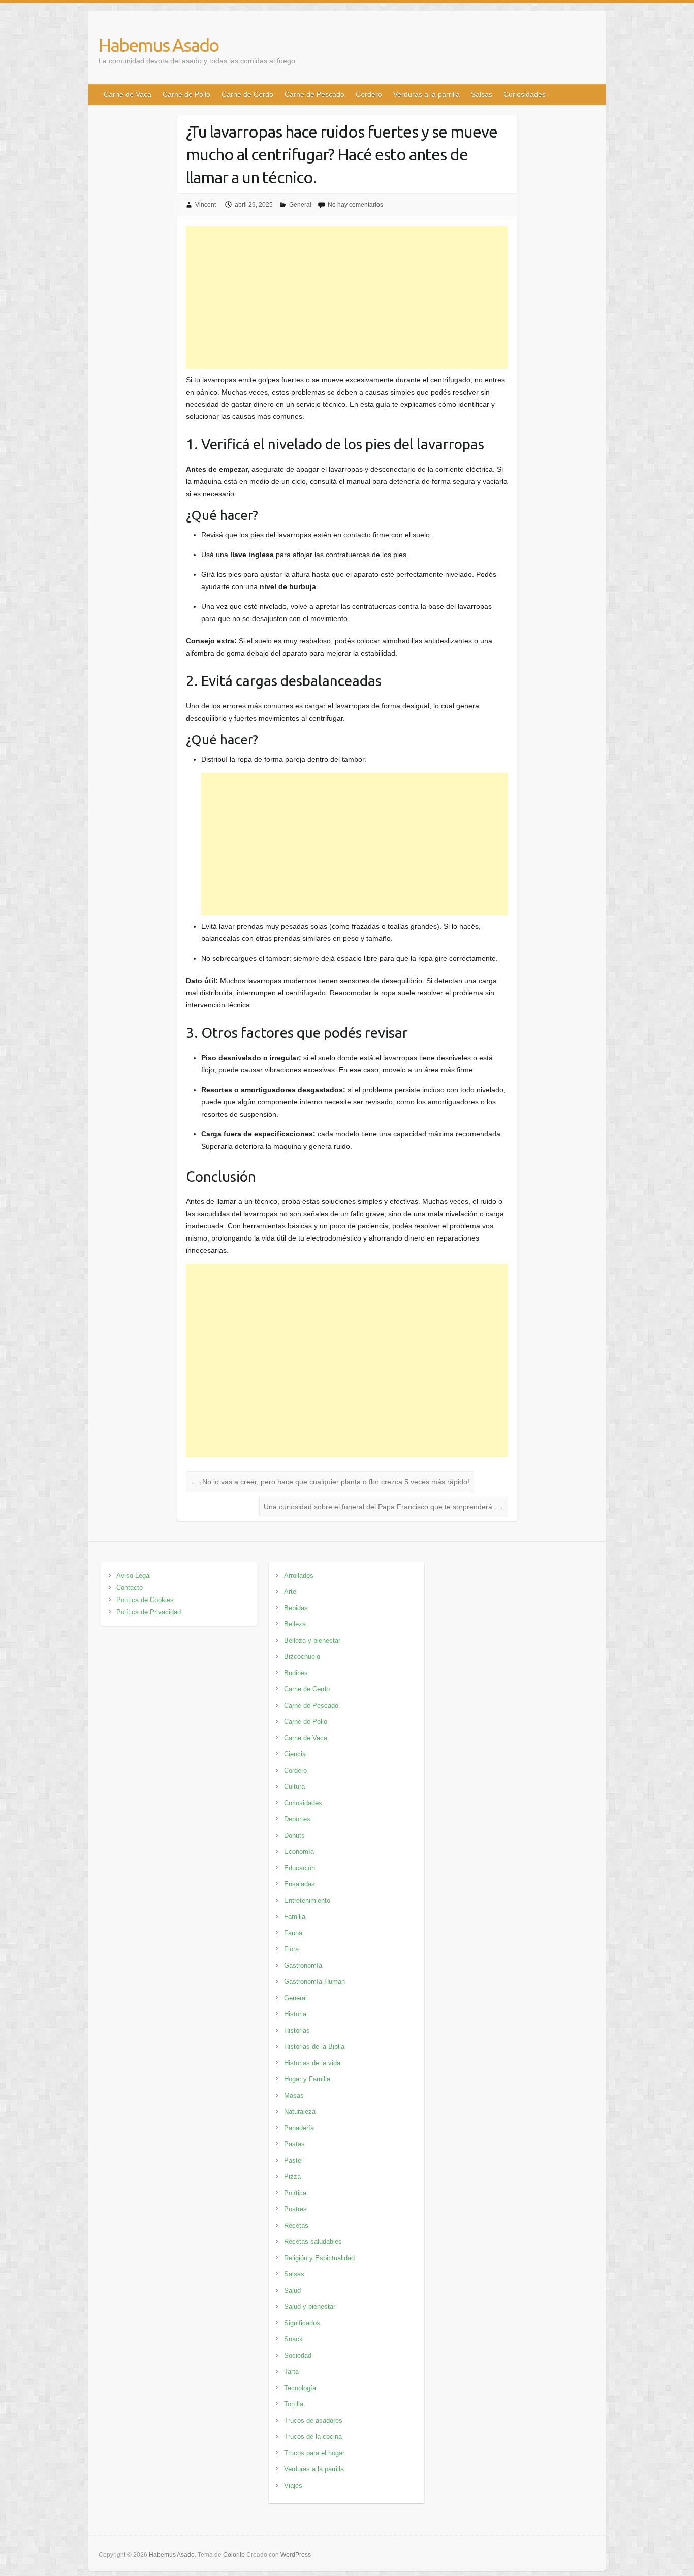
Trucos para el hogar (314, 2453)
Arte (290, 1592)
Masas (294, 2095)
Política (295, 2193)
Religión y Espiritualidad (319, 2258)
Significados (302, 2323)
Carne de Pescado (314, 94)
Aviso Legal (134, 1575)
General (300, 205)
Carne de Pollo (186, 94)
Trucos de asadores (313, 2420)
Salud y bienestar (310, 2307)
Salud (292, 2290)
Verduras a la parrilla (427, 94)
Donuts (294, 1835)
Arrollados (299, 1575)
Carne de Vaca (128, 94)
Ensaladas (299, 1884)
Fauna (293, 1933)
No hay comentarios (355, 205)
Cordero (369, 94)
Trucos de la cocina (313, 2437)
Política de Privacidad (149, 1612)
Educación (299, 1868)
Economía (299, 1852)
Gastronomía (303, 1965)
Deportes (297, 1819)
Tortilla (294, 2404)
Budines (296, 1673)
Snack (293, 2339)
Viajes (293, 2485)
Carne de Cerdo (247, 94)
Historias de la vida (312, 2063)
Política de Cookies (145, 1600)
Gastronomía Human (314, 1982)
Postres (295, 2209)
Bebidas (296, 1608)
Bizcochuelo (302, 1657)
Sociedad (298, 2355)
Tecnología (300, 2388)
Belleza (295, 1624)
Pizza (292, 2177)
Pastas (294, 2144)
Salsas (482, 94)
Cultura (294, 1787)
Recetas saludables (313, 2242)
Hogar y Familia (307, 2079)
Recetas (296, 2225)
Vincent (206, 205)
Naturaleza (300, 2112)
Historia (295, 2014)
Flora (291, 1949)
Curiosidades (525, 94)
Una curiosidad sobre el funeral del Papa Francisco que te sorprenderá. (384, 1507)
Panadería (299, 2128)
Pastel (293, 2160)
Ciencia (295, 1754)
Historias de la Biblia (314, 2047)
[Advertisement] (347, 298)
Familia (295, 1917)
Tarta (291, 2372)
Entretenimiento (307, 1900)
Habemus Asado (159, 45)
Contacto (130, 1588)
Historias (297, 2030)
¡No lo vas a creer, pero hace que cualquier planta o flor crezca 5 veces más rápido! (330, 1482)
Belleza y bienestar (312, 1640)
